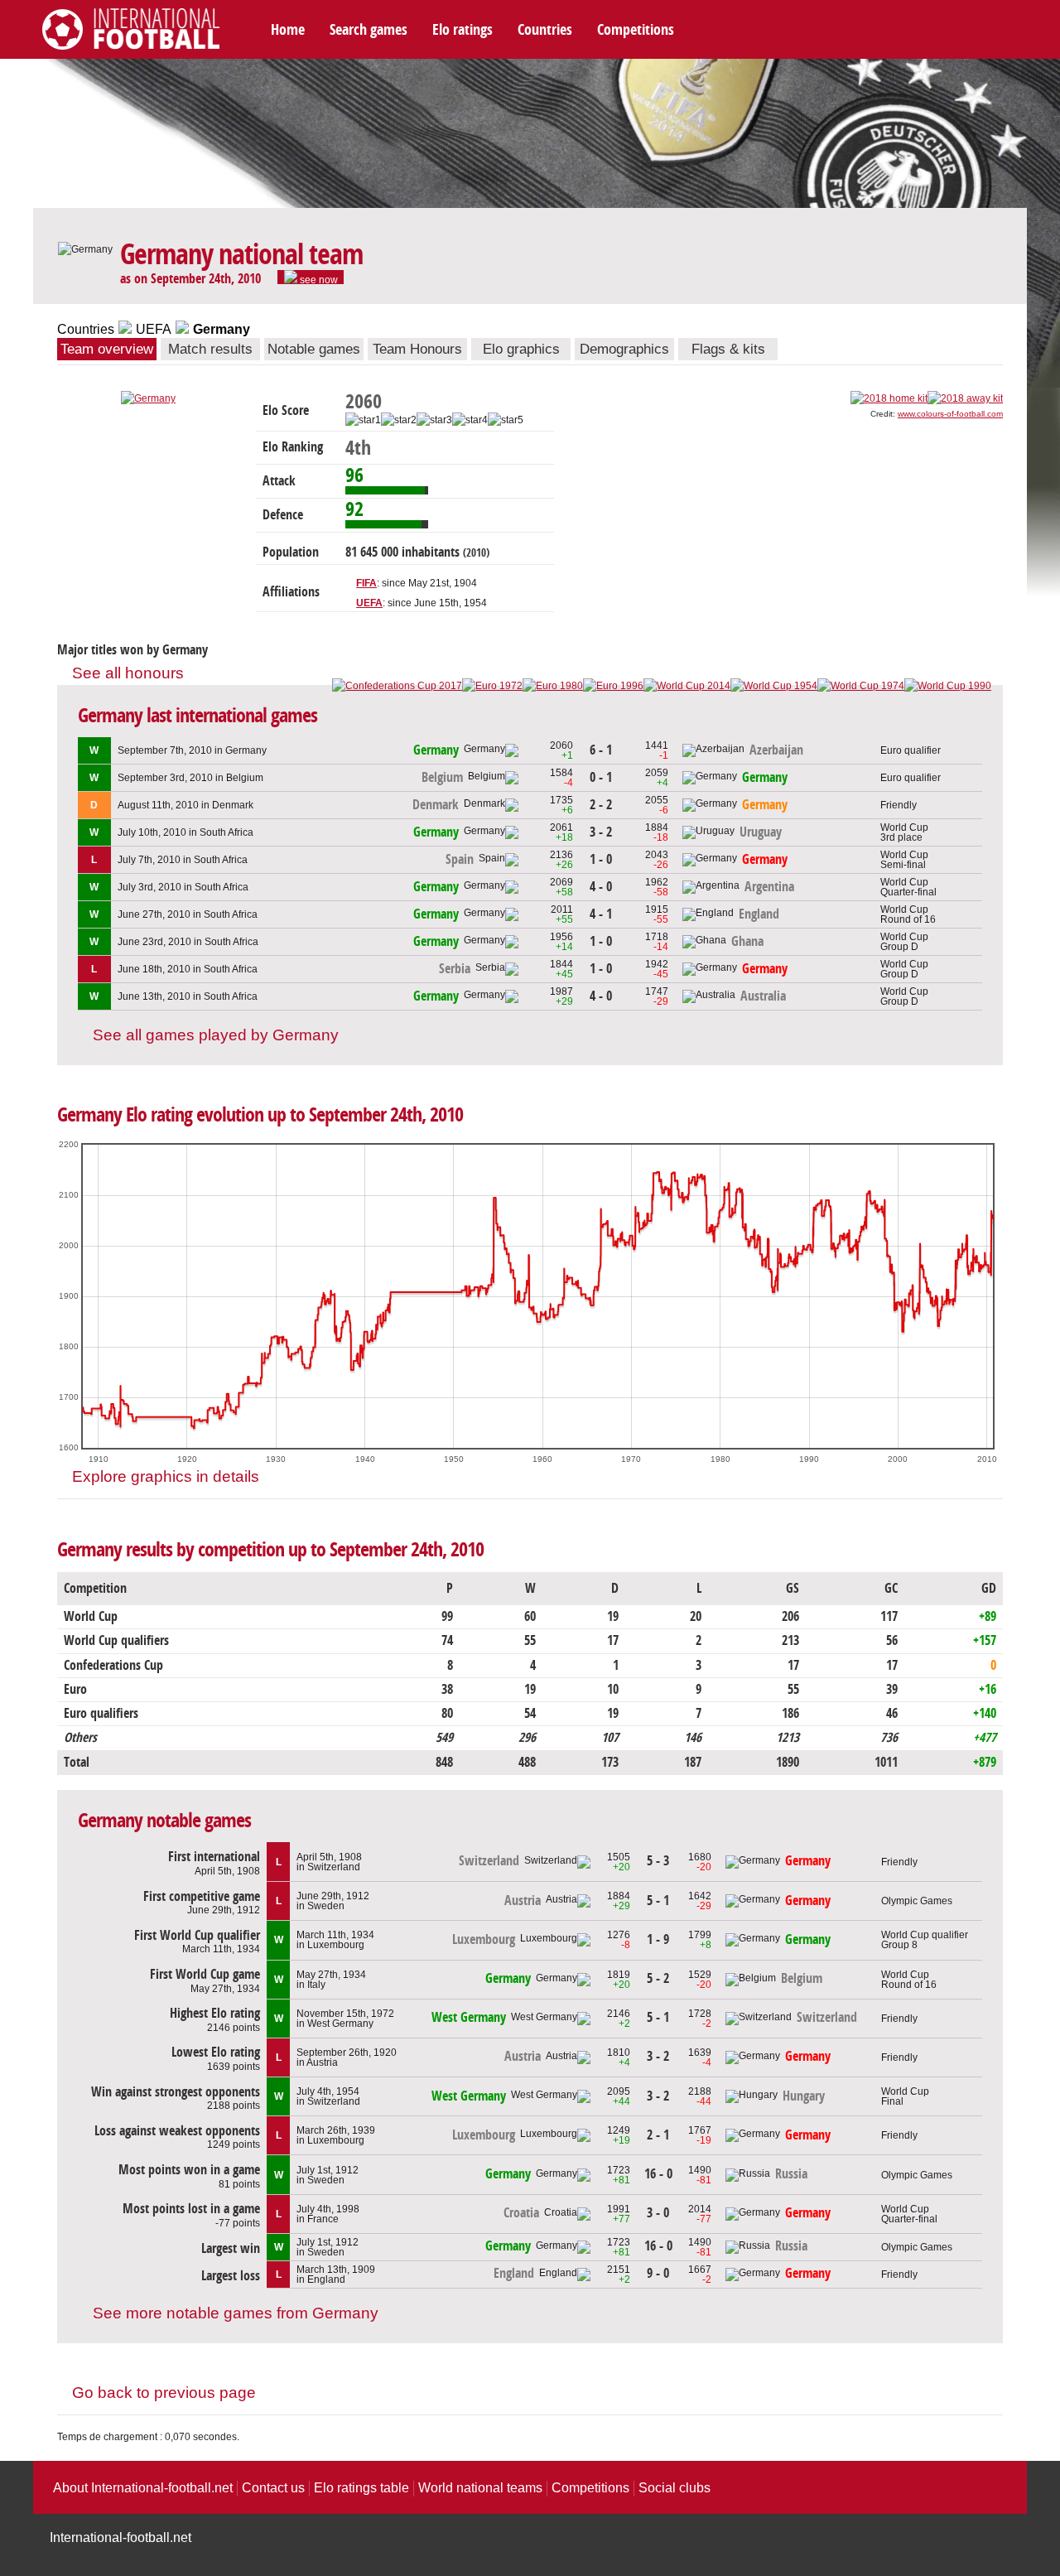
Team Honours (417, 349)
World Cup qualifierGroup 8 (925, 1940)
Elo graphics (521, 349)
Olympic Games (917, 1901)
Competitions (636, 30)
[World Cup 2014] (687, 686)
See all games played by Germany (216, 1035)
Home (288, 30)
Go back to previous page (164, 2393)
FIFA (366, 583)
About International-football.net (143, 2488)
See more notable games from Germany (236, 2313)
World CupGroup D (904, 942)
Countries (545, 30)
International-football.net (120, 2537)
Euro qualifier (911, 750)
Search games (369, 30)
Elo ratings (463, 30)
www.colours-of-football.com (950, 414)
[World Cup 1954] (774, 686)
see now (318, 279)
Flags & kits (728, 349)
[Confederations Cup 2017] (397, 686)
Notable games (314, 349)
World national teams (480, 2488)
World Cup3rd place (904, 832)
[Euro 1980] (553, 686)
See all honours (128, 673)
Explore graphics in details (166, 1476)
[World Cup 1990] (948, 686)
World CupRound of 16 (908, 914)
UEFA (154, 329)
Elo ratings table (361, 2488)
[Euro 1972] (492, 686)
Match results (210, 349)
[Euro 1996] (613, 686)
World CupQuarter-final (908, 887)
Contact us (273, 2488)
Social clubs (675, 2488)
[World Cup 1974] (861, 686)
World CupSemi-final (904, 860)
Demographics (624, 349)
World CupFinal (905, 2096)
